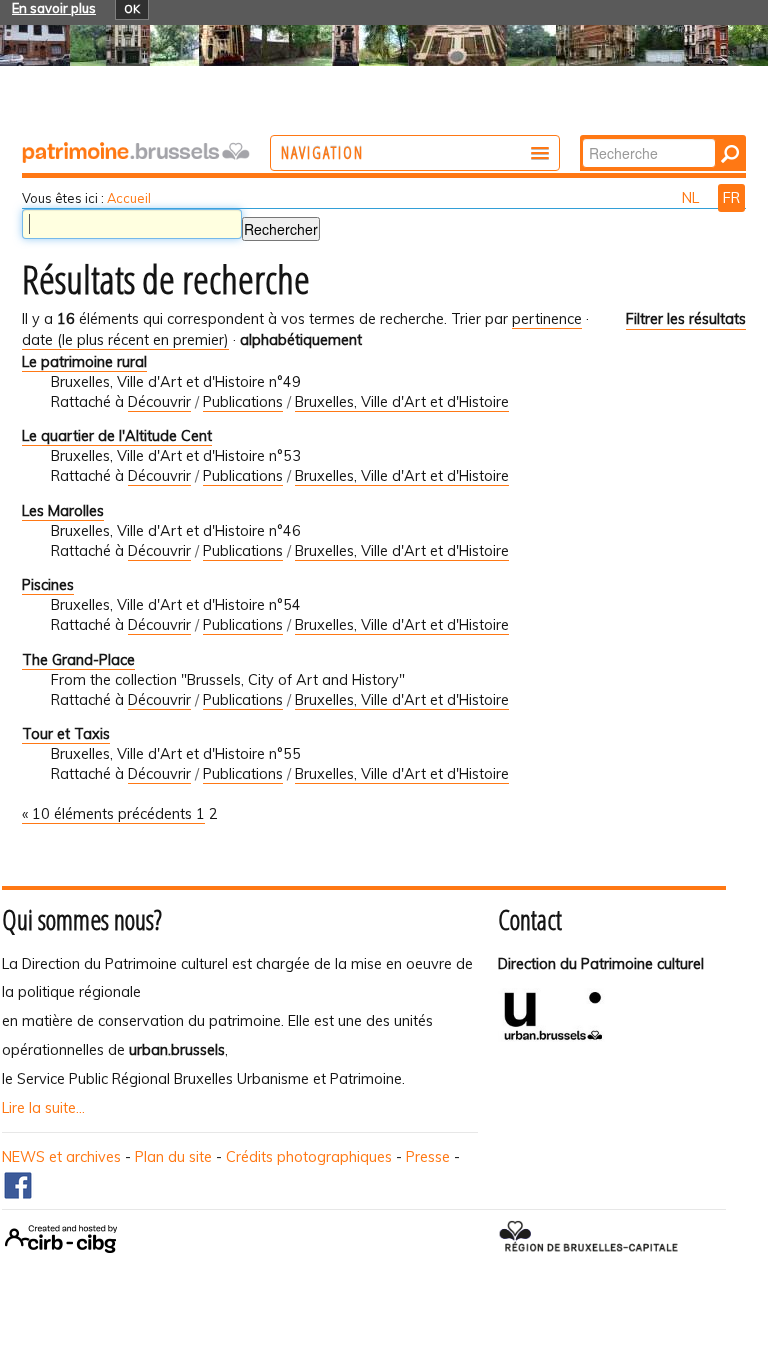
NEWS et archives (61, 1157)
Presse (428, 1157)
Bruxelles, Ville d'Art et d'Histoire (402, 402)
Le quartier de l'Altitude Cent (117, 436)
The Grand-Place (78, 660)
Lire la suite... (43, 1108)
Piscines (48, 585)
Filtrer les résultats (686, 319)
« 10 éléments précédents (109, 814)
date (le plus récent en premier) (125, 340)
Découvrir (159, 402)
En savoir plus (54, 8)
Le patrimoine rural (84, 362)
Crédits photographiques (309, 1157)
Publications (243, 402)
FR (731, 198)
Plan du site (173, 1157)
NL (692, 198)
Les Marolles (63, 511)
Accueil (129, 198)
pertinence (547, 319)
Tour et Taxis (66, 734)
